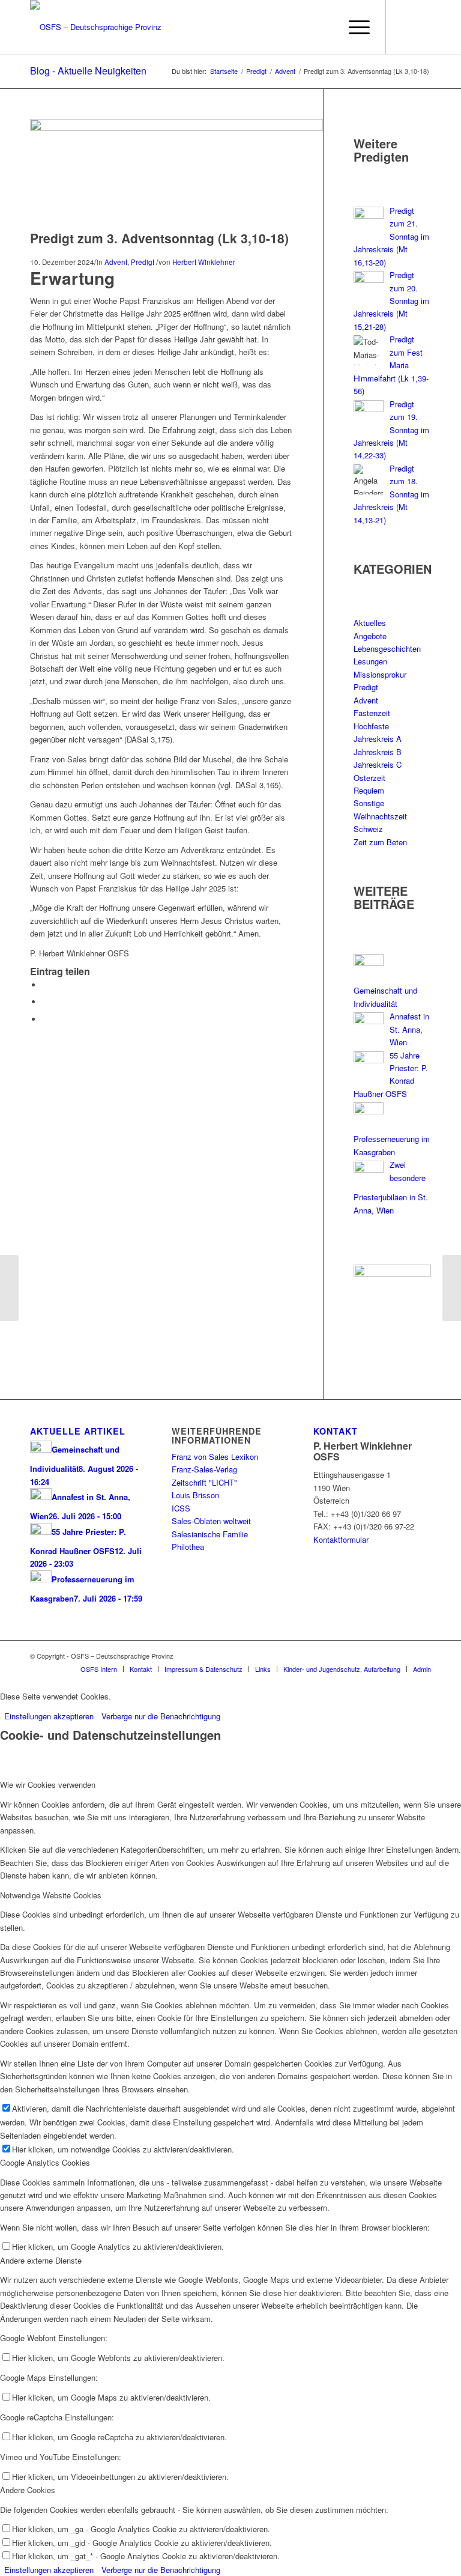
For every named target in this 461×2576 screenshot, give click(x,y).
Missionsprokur (380, 674)
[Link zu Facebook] (404, 27)
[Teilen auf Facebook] (45, 985)
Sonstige (369, 803)
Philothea (188, 1547)
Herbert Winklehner (204, 262)
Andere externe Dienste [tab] (41, 2260)
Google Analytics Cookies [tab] (45, 2162)
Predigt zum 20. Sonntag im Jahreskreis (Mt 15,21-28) (391, 301)
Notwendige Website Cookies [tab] (51, 1895)
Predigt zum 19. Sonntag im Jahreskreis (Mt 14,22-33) (391, 430)
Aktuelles (370, 623)
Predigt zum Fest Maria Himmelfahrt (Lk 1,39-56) (391, 365)
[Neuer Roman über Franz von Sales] (9, 1288)
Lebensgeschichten (387, 649)
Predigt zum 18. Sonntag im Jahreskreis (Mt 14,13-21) (391, 494)
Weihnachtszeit (380, 816)
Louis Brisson (195, 1495)
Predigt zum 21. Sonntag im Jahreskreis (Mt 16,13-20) (391, 236)
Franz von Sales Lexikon (215, 1457)
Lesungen (370, 661)
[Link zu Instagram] (422, 27)
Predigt (143, 262)
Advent (116, 262)
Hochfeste (371, 726)
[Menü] (353, 27)
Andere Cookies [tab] (28, 2490)
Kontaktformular (341, 1539)
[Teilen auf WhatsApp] (45, 1002)
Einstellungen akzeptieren (49, 1716)
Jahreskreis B (378, 752)
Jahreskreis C (378, 764)
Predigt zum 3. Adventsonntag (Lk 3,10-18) (159, 238)
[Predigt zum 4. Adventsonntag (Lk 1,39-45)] (452, 1288)
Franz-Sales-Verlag (204, 1469)
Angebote (370, 636)
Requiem (369, 790)
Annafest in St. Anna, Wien (409, 1029)
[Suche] (325, 27)
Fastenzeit (372, 713)
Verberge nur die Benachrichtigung (161, 1716)
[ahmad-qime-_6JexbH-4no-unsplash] (176, 128)
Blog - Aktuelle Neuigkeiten (88, 71)
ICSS (181, 1508)
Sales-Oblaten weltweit (211, 1521)
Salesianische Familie (210, 1534)
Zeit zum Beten (380, 842)
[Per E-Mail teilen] (45, 1019)
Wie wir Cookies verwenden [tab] (48, 1785)
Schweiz (368, 829)
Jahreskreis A (378, 739)
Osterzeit (369, 778)
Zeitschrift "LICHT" (204, 1482)
